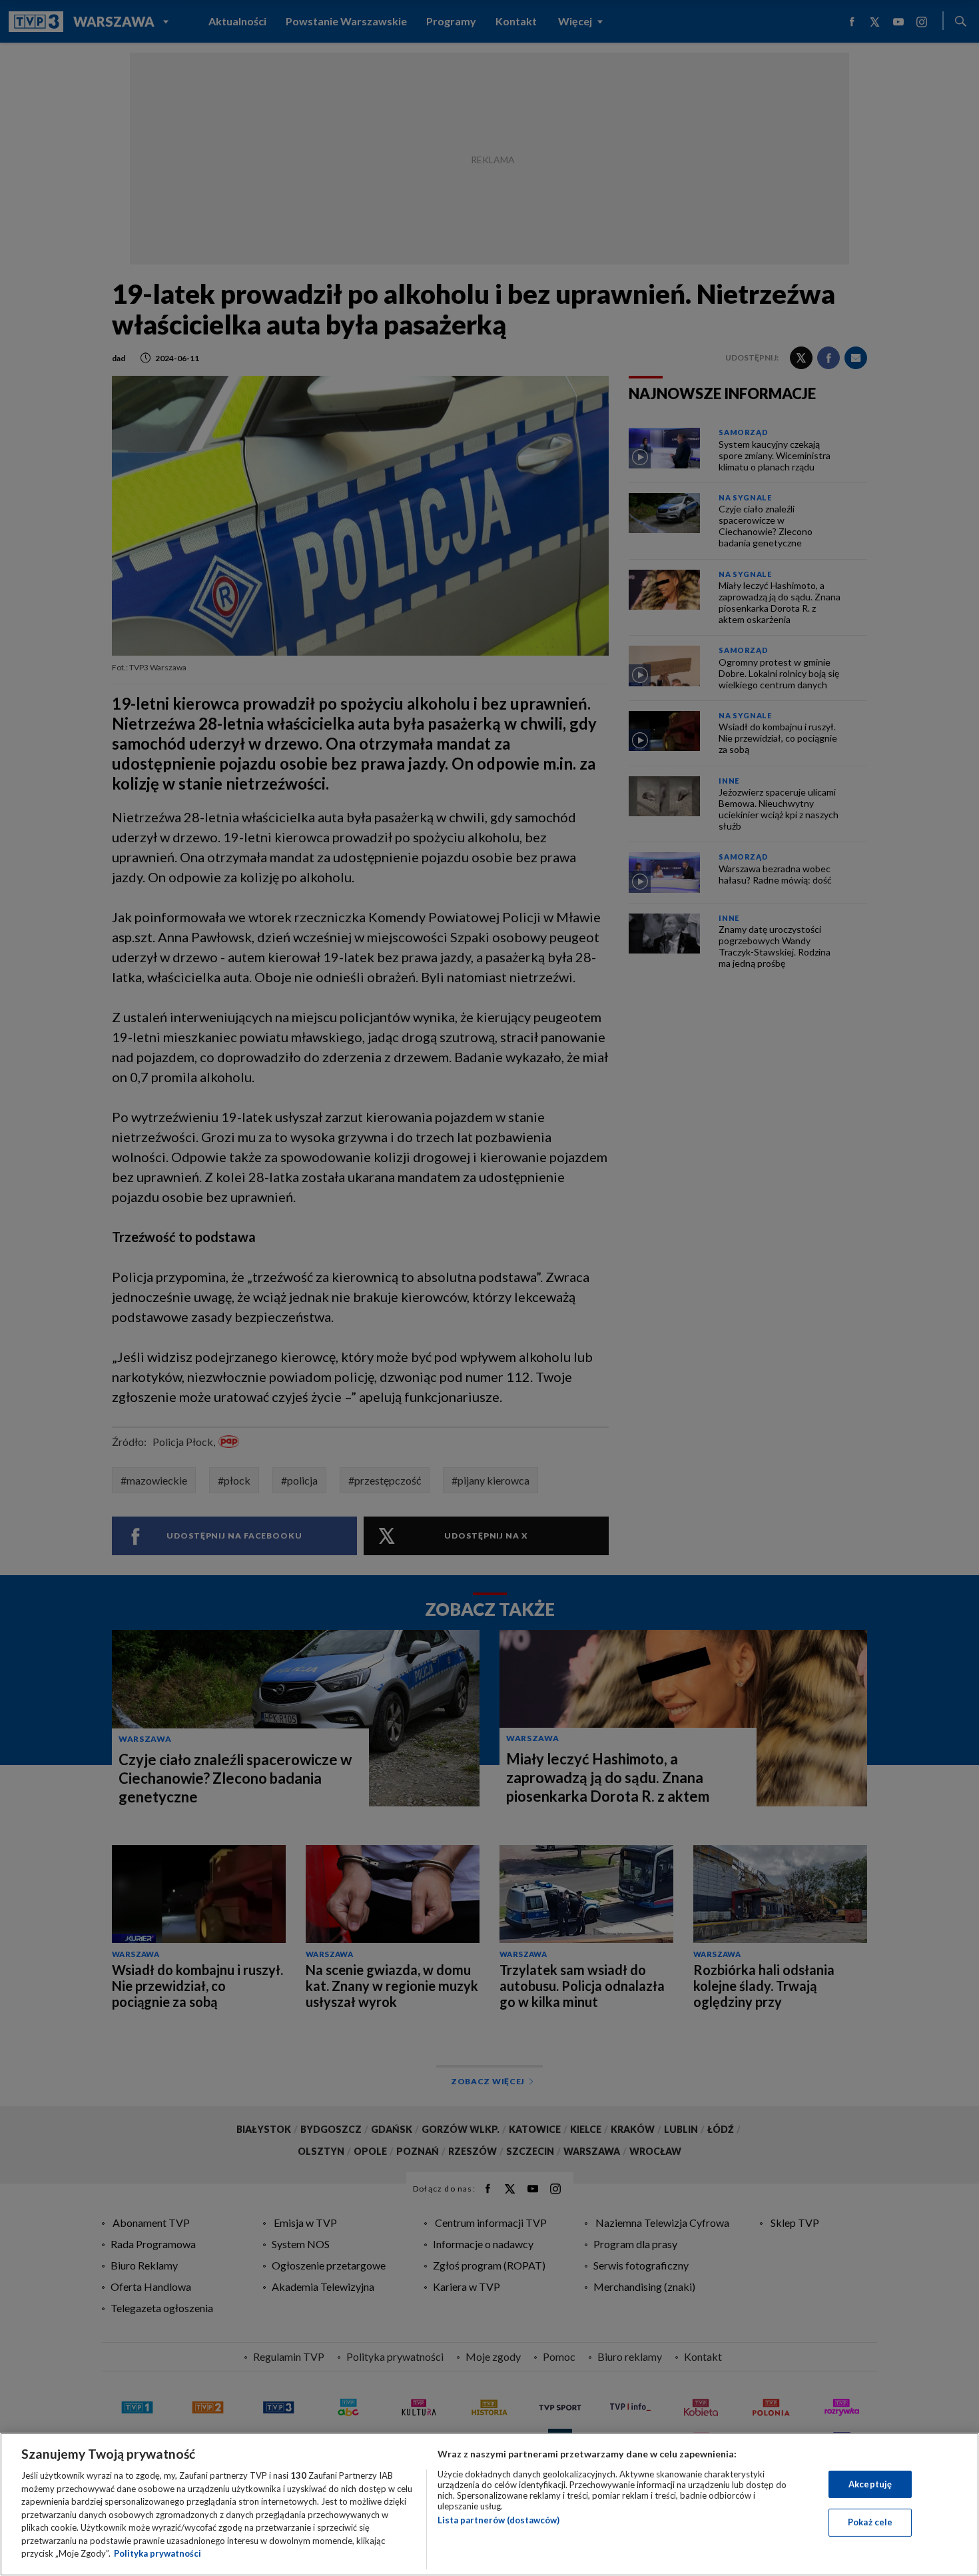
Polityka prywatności (158, 2553)
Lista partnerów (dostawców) (498, 2520)
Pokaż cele (870, 2522)
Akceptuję (870, 2484)
